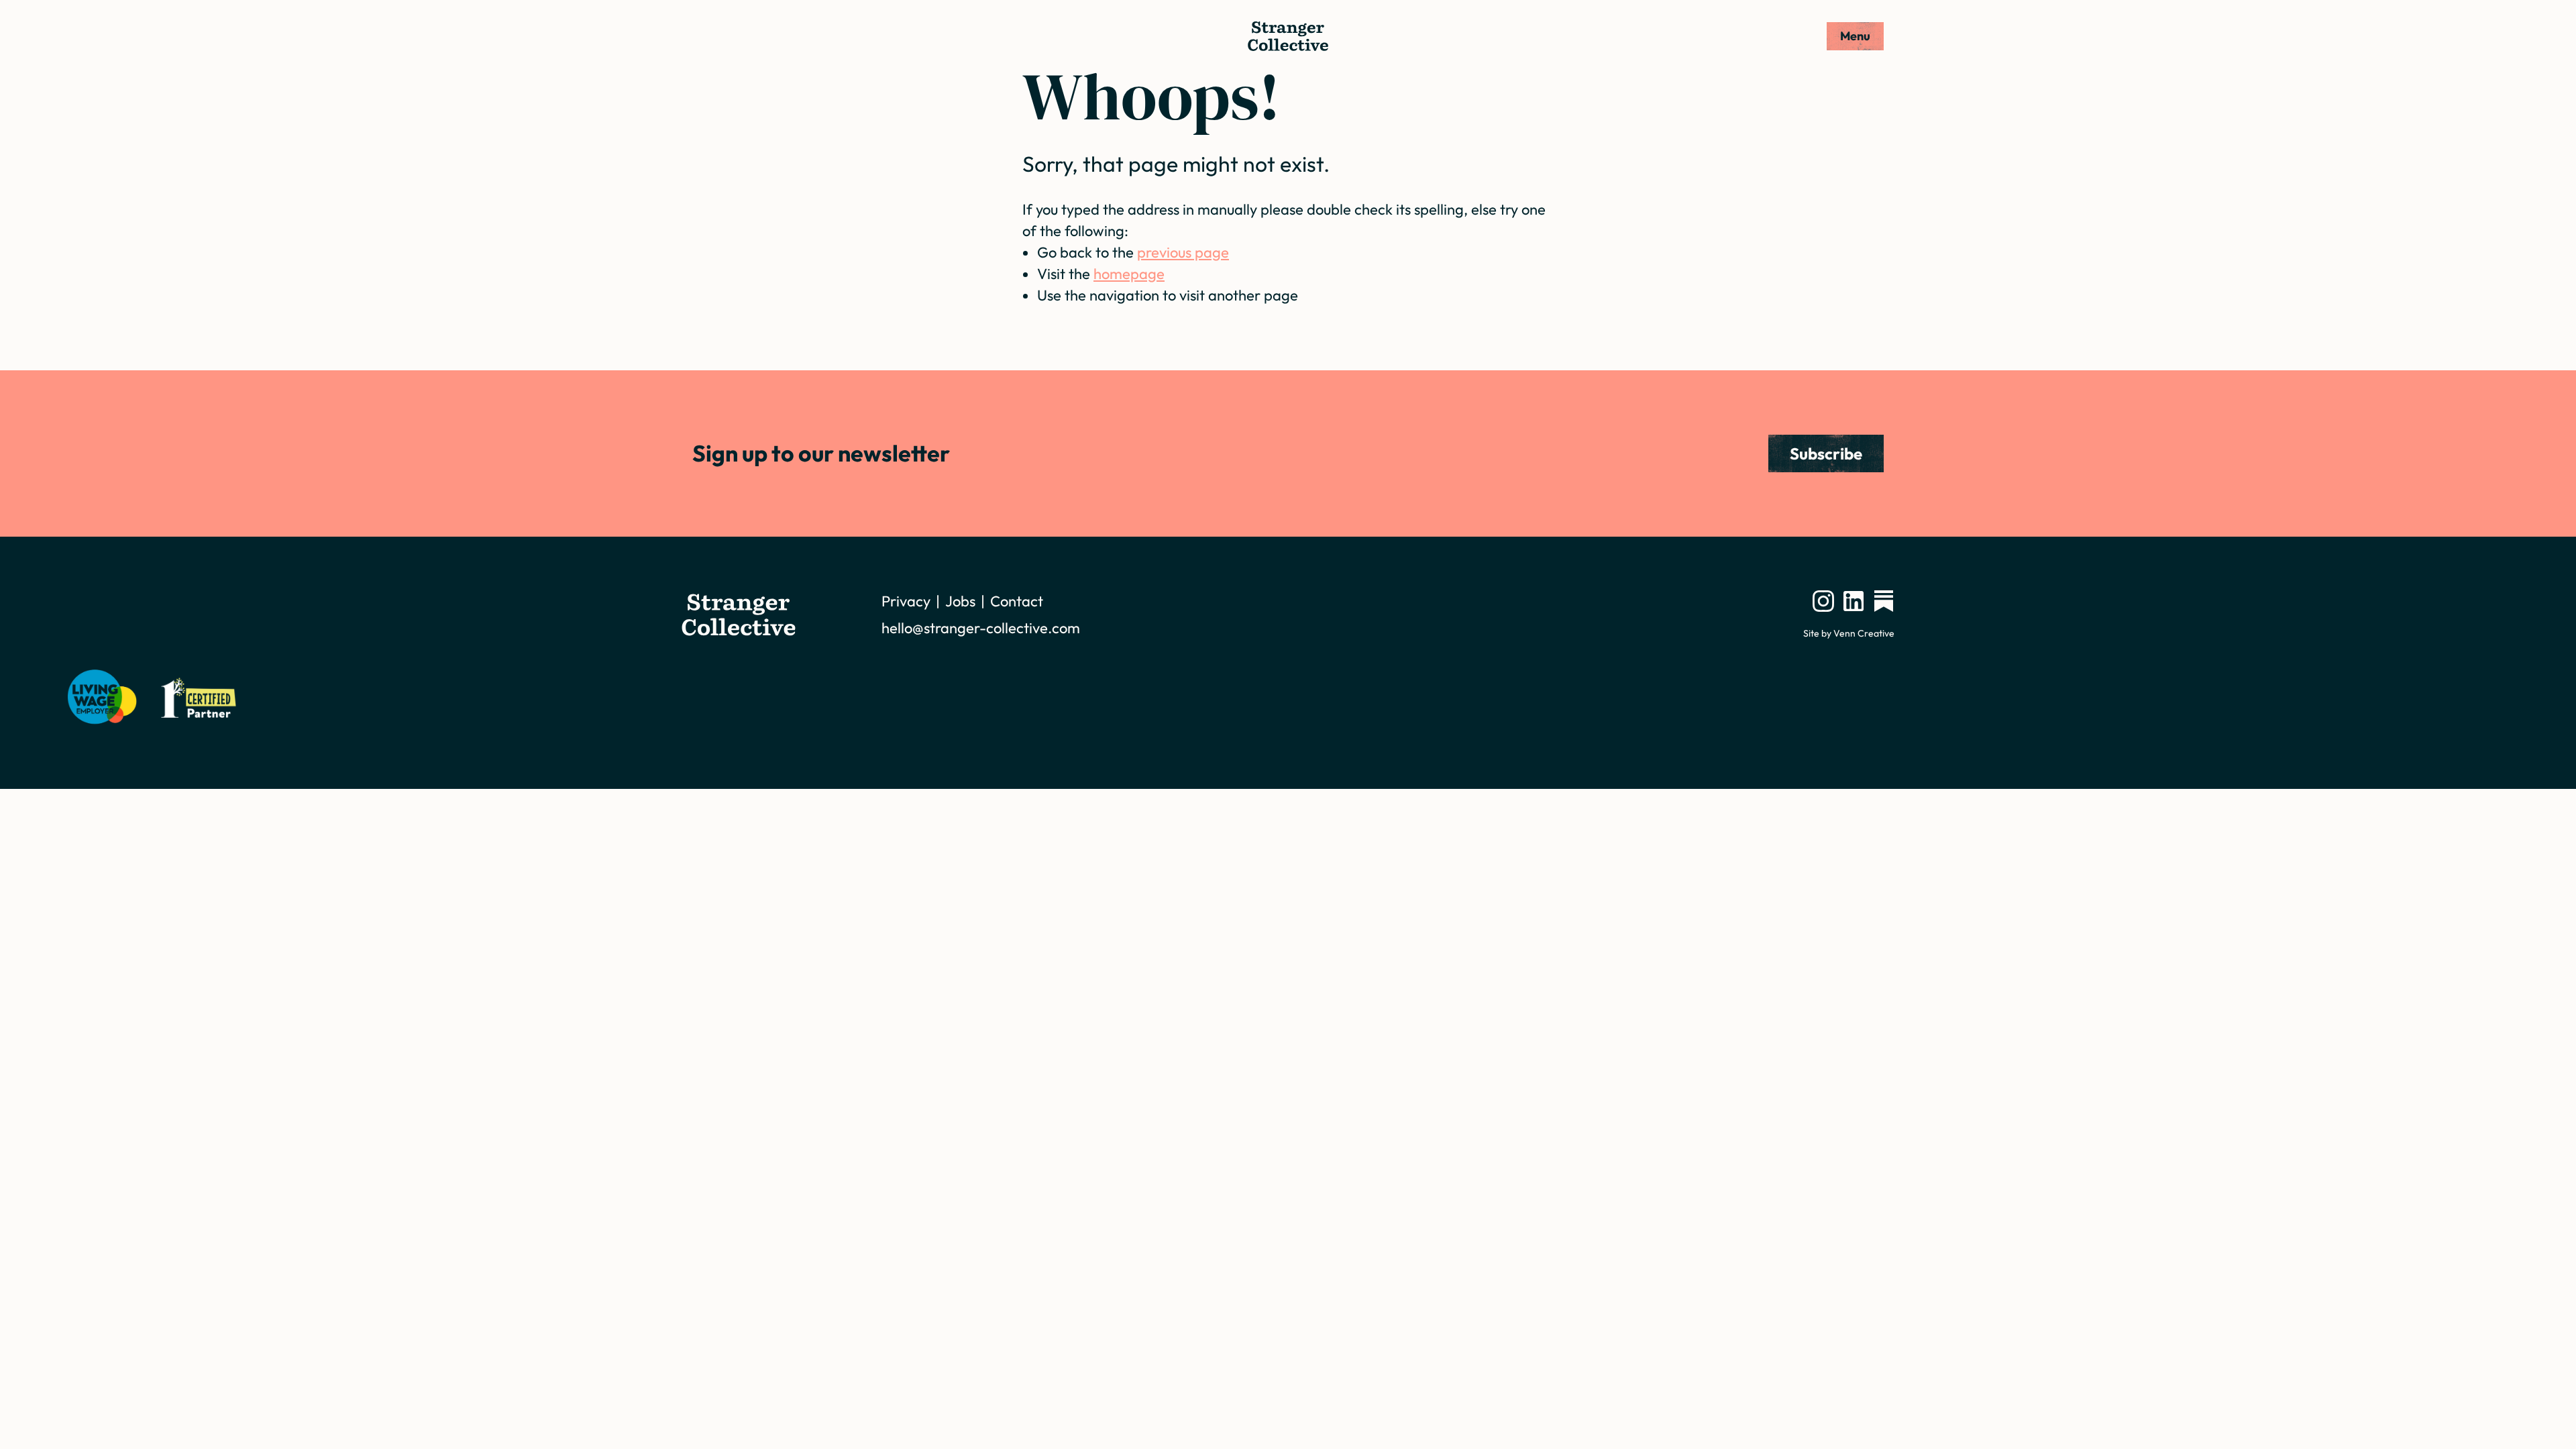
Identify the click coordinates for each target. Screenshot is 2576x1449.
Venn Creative (1864, 633)
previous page (1183, 252)
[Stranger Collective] (1288, 36)
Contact (1017, 601)
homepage (1129, 274)
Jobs (960, 601)
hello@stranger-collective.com (981, 628)
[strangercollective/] (1823, 601)
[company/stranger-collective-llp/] (1854, 601)
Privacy (906, 601)
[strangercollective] (1884, 601)
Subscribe (1826, 453)
